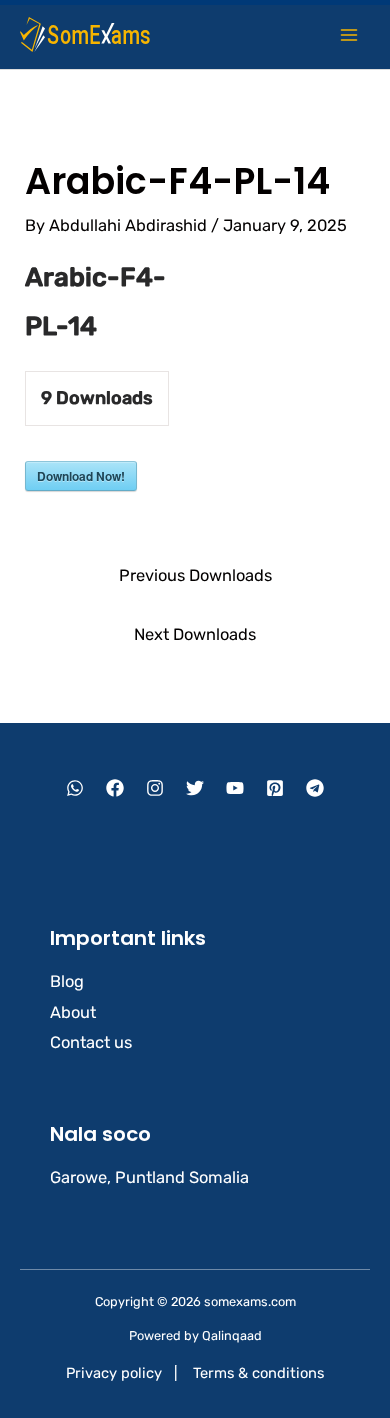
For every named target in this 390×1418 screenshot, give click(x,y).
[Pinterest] (275, 788)
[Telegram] (315, 788)
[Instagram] (155, 788)
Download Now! (81, 476)
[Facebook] (115, 788)
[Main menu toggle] (348, 34)
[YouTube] (235, 788)
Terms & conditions (258, 1373)
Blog (67, 981)
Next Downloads (195, 634)
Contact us (91, 1042)
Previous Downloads (195, 575)
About (73, 1012)
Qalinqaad (232, 1335)
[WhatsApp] (75, 788)
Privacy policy (114, 1373)
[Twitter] (195, 788)
